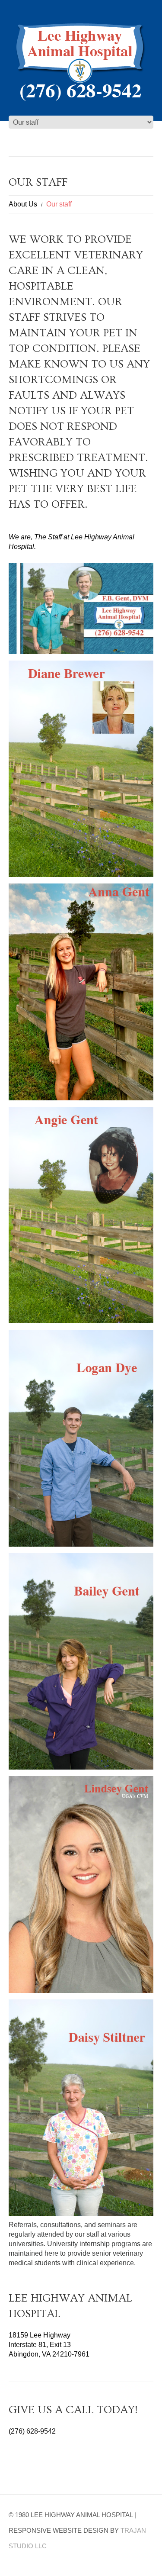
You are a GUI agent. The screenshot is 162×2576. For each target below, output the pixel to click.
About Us (23, 204)
